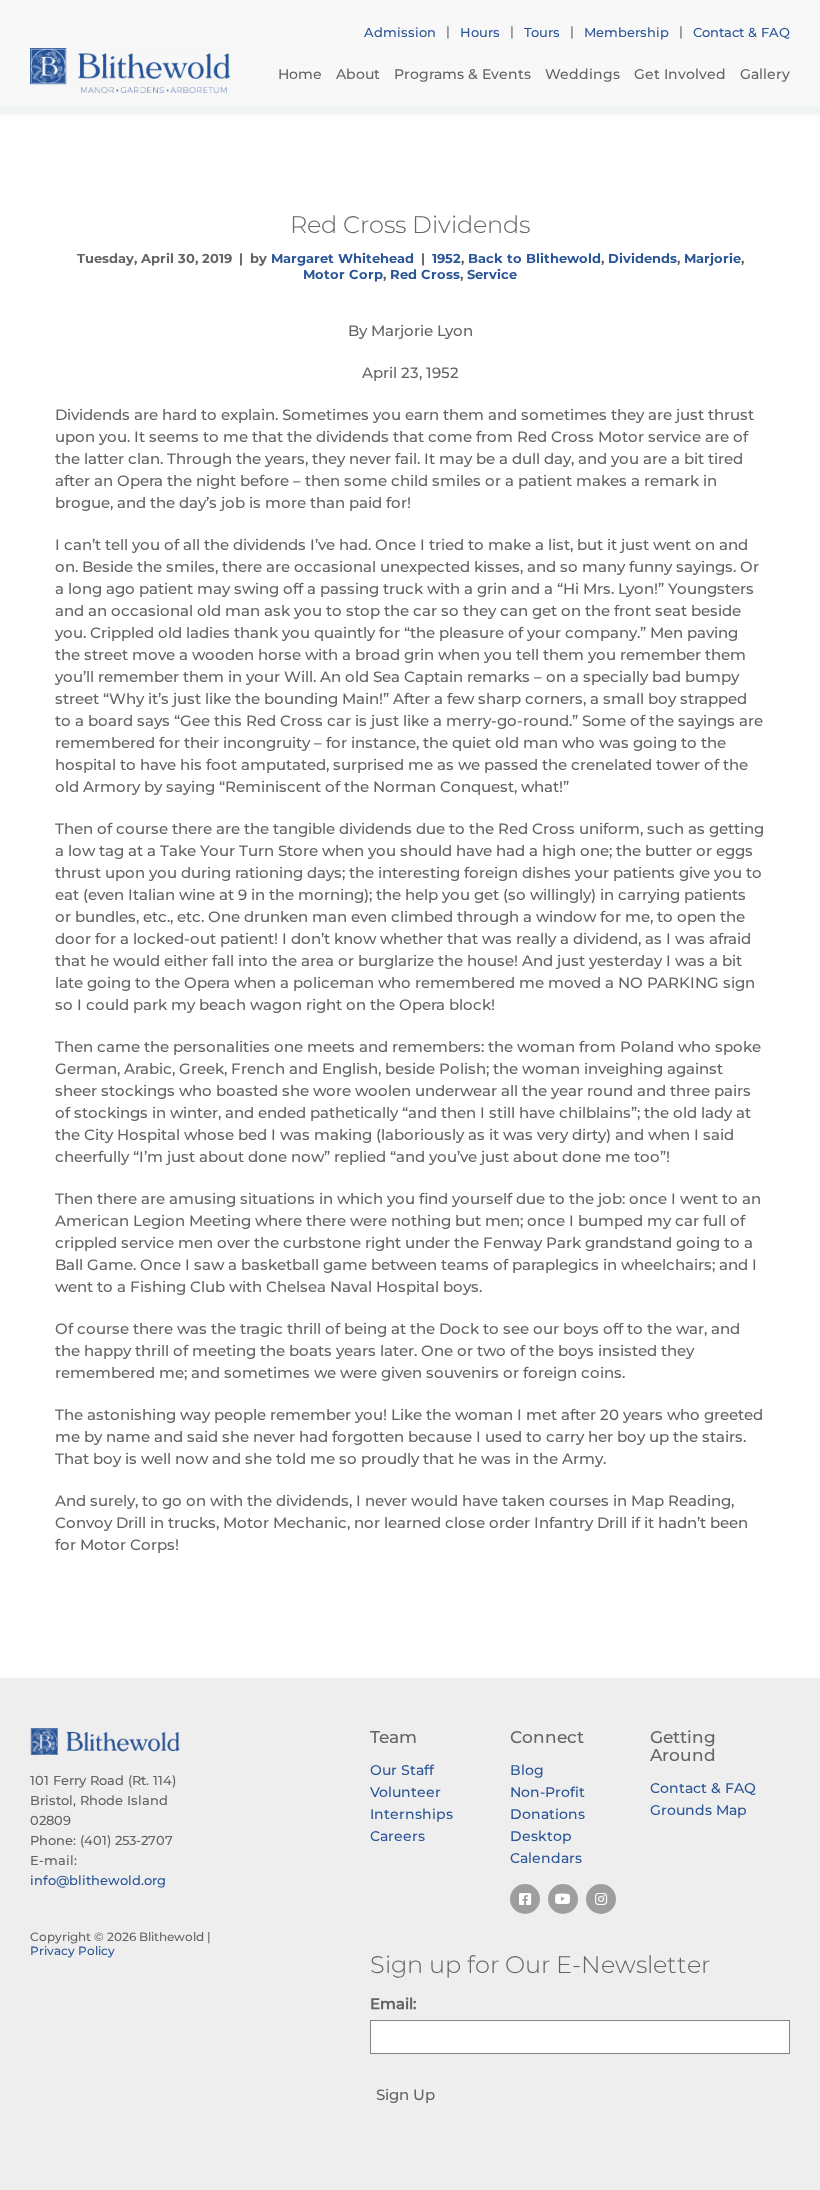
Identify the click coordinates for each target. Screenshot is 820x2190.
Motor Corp (343, 274)
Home (300, 74)
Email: (393, 2003)
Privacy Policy (72, 1950)
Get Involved (680, 74)
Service (492, 274)
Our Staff (402, 1770)
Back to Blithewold (534, 258)
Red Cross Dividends (410, 224)
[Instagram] (601, 1899)
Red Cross (425, 274)
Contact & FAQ (741, 32)
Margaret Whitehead (342, 258)
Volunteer (405, 1792)
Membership (626, 32)
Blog (527, 1770)
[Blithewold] (130, 70)
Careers (397, 1836)
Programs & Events (462, 74)
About (358, 74)
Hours (480, 32)
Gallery (765, 74)
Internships (411, 1814)
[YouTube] (563, 1899)
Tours (542, 32)
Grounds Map (698, 1810)
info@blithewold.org (98, 1880)
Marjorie (712, 258)
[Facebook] (525, 1899)
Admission (400, 32)
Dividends (642, 258)
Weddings (582, 74)
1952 (446, 258)
